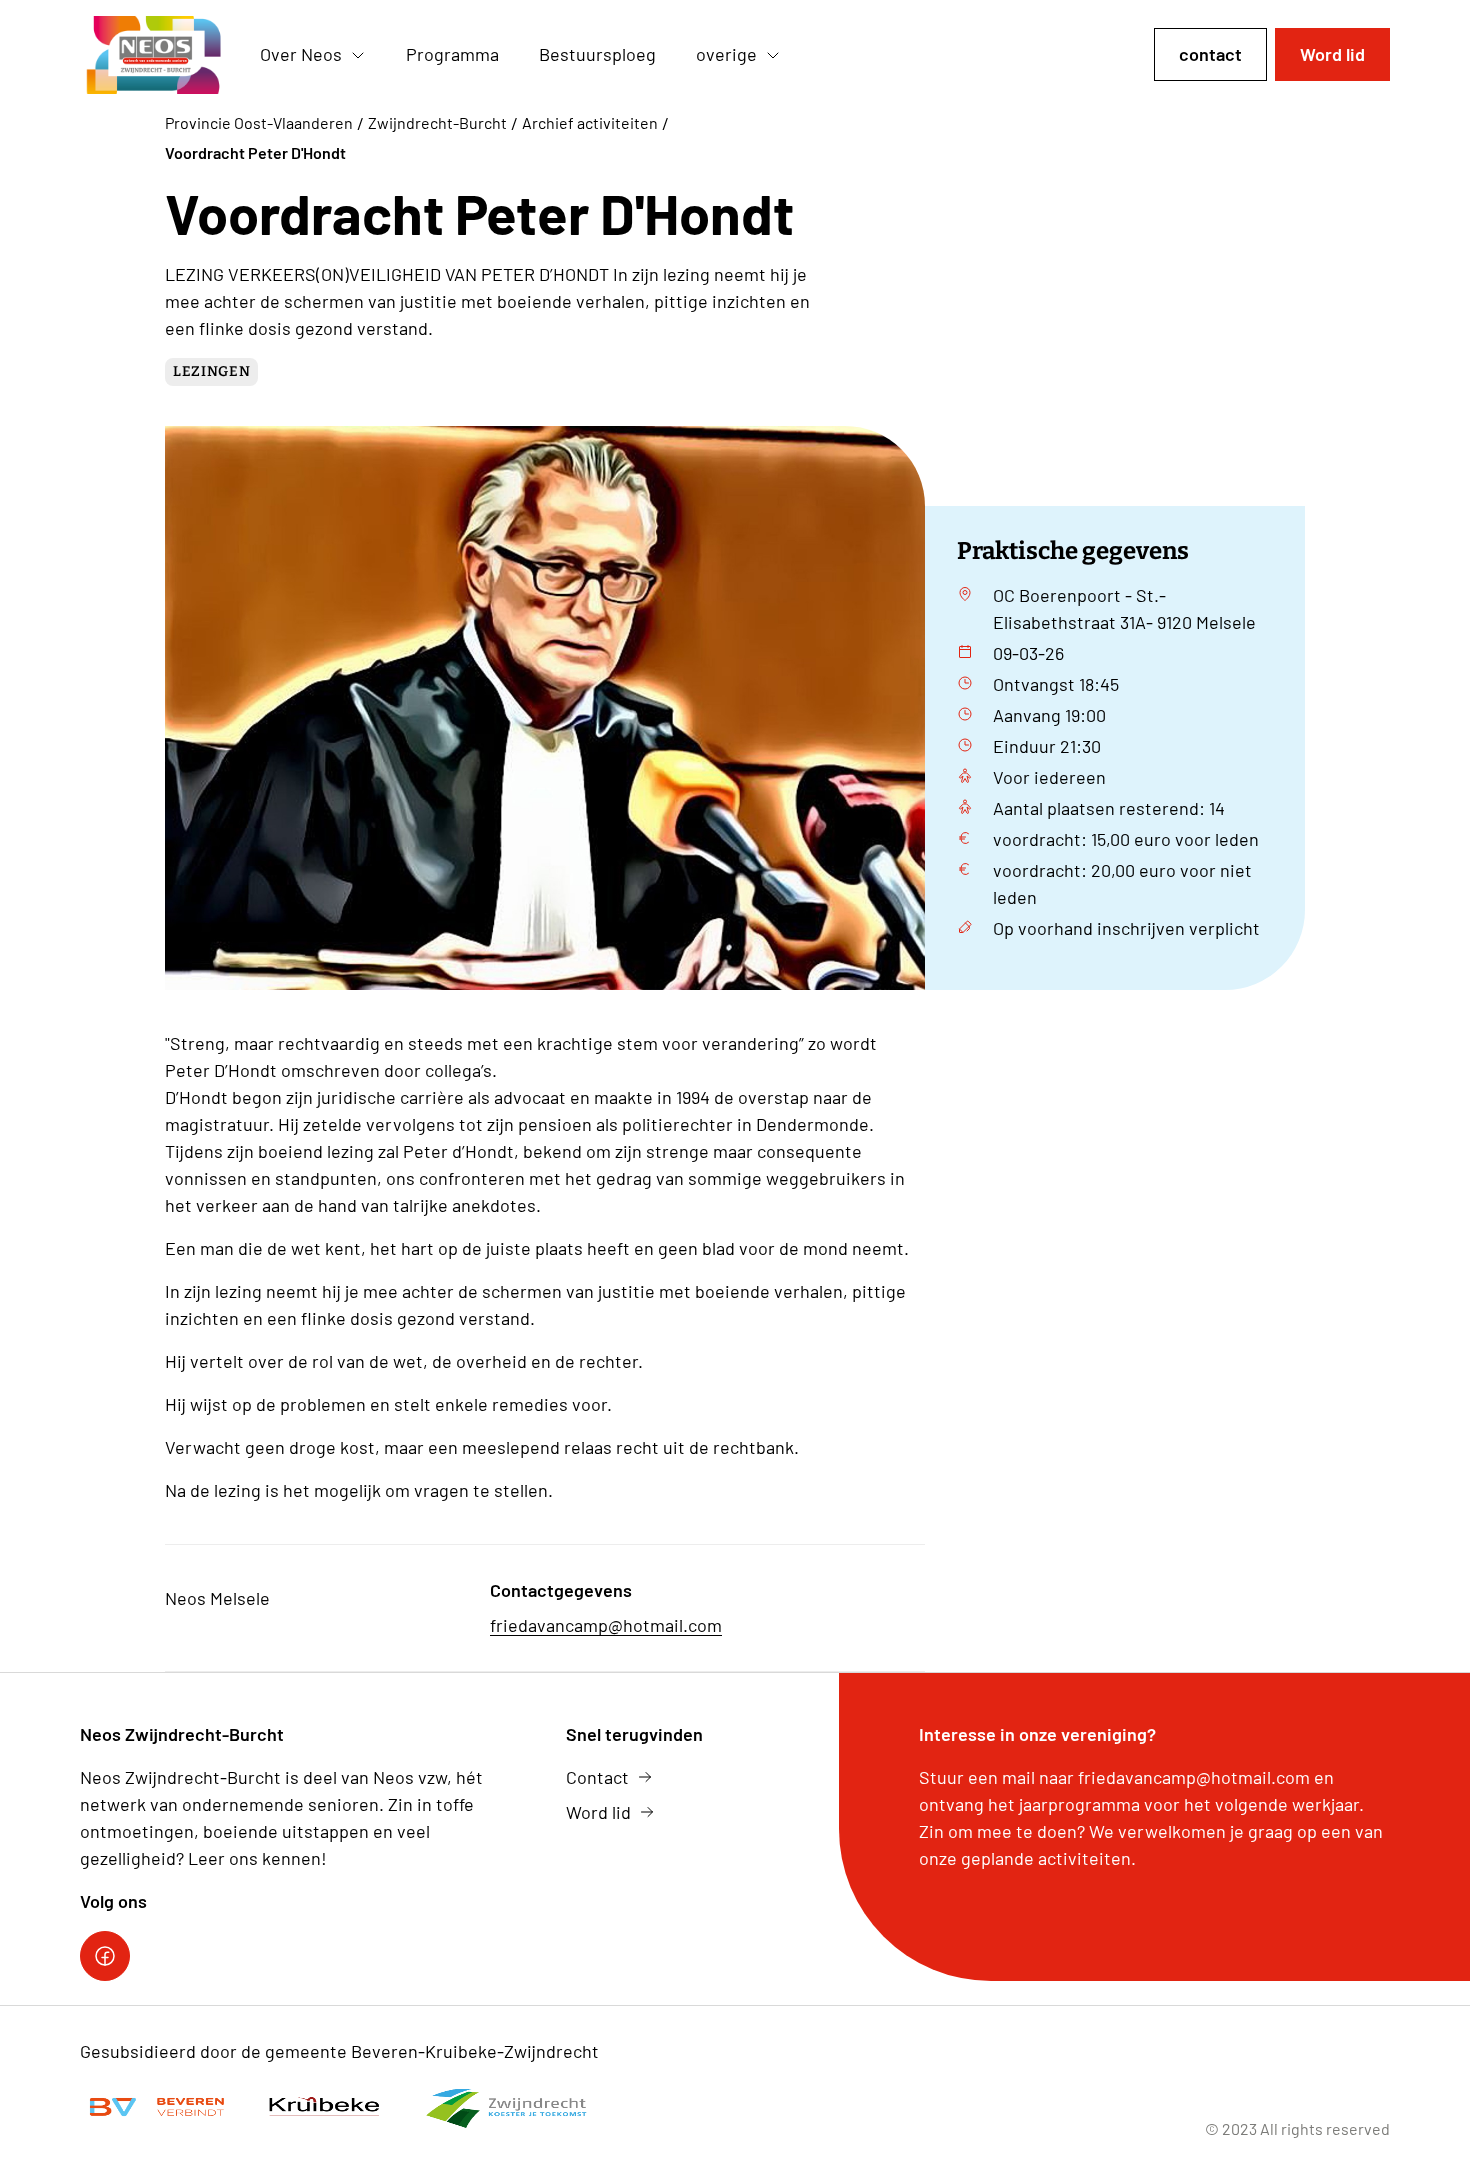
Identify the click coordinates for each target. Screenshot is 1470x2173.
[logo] (154, 55)
